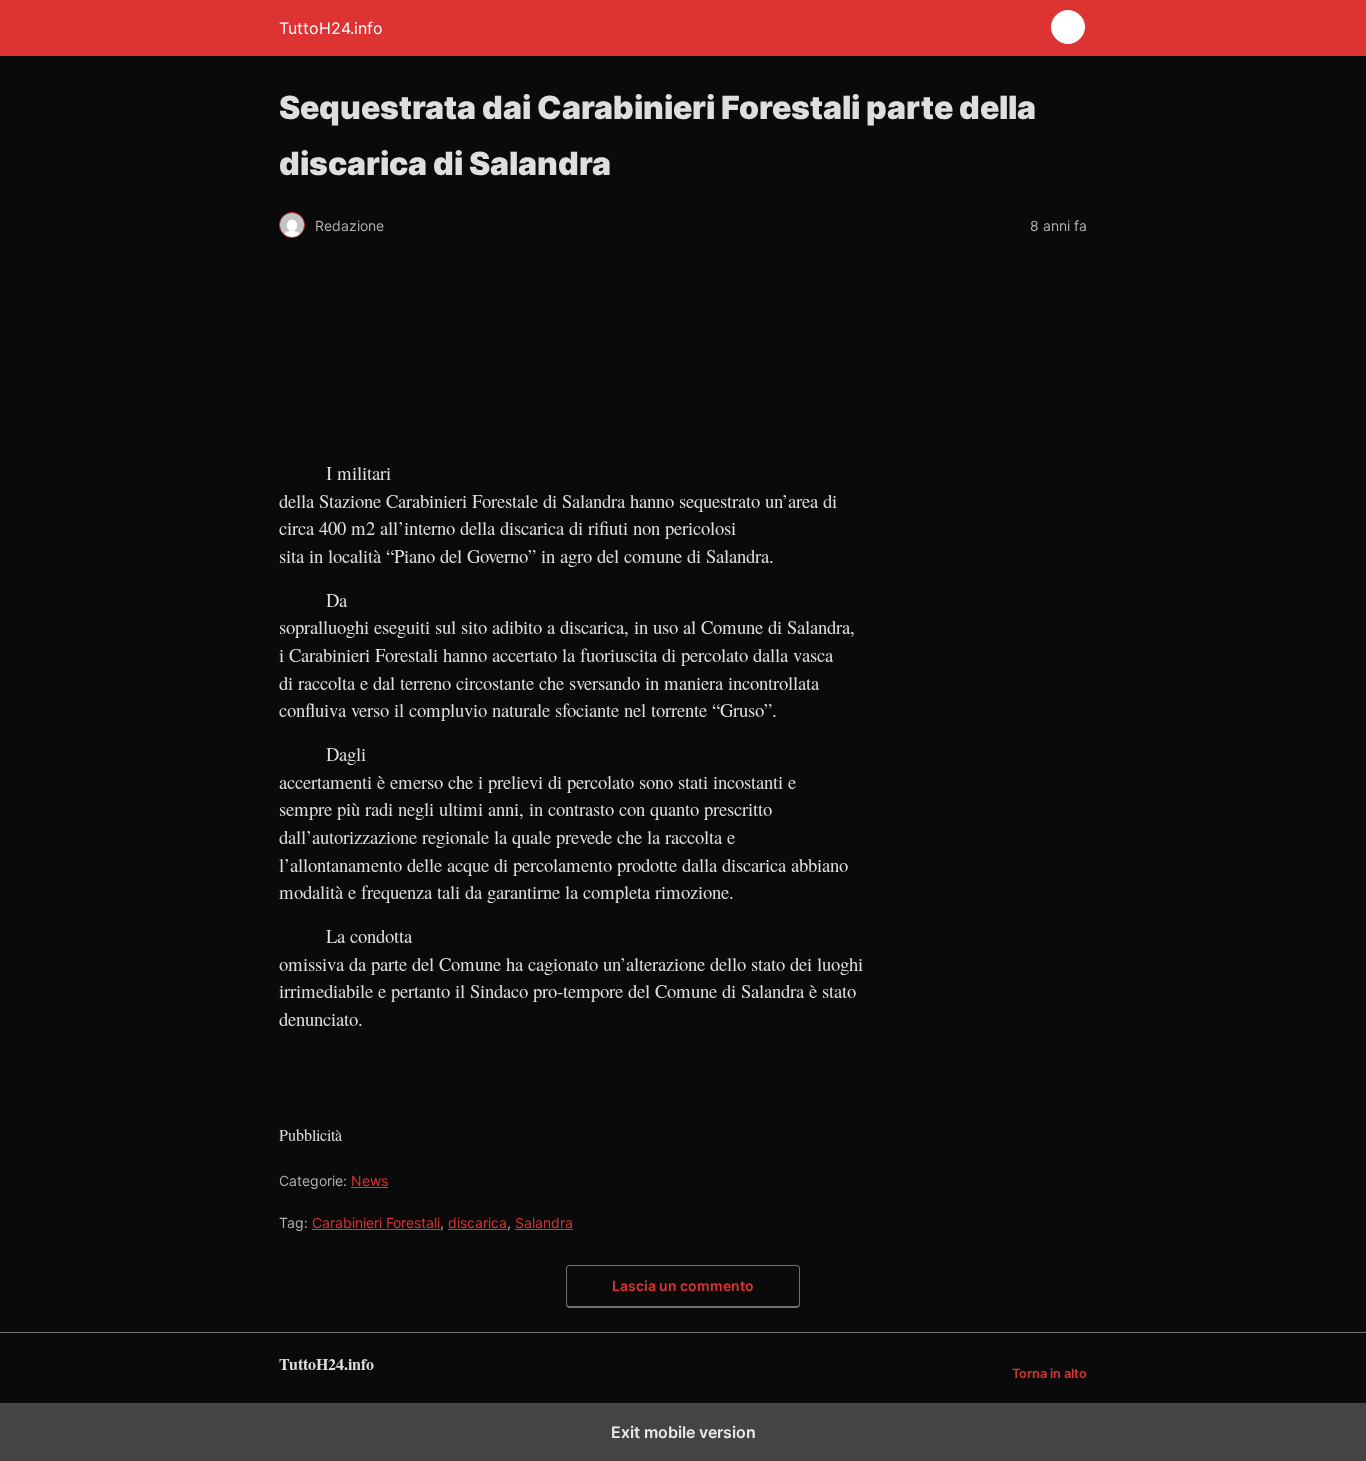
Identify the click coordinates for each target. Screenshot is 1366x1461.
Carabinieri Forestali (376, 1222)
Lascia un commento (683, 1285)
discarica (477, 1222)
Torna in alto (1049, 1373)
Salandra (544, 1222)
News (369, 1180)
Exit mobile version (683, 1432)
